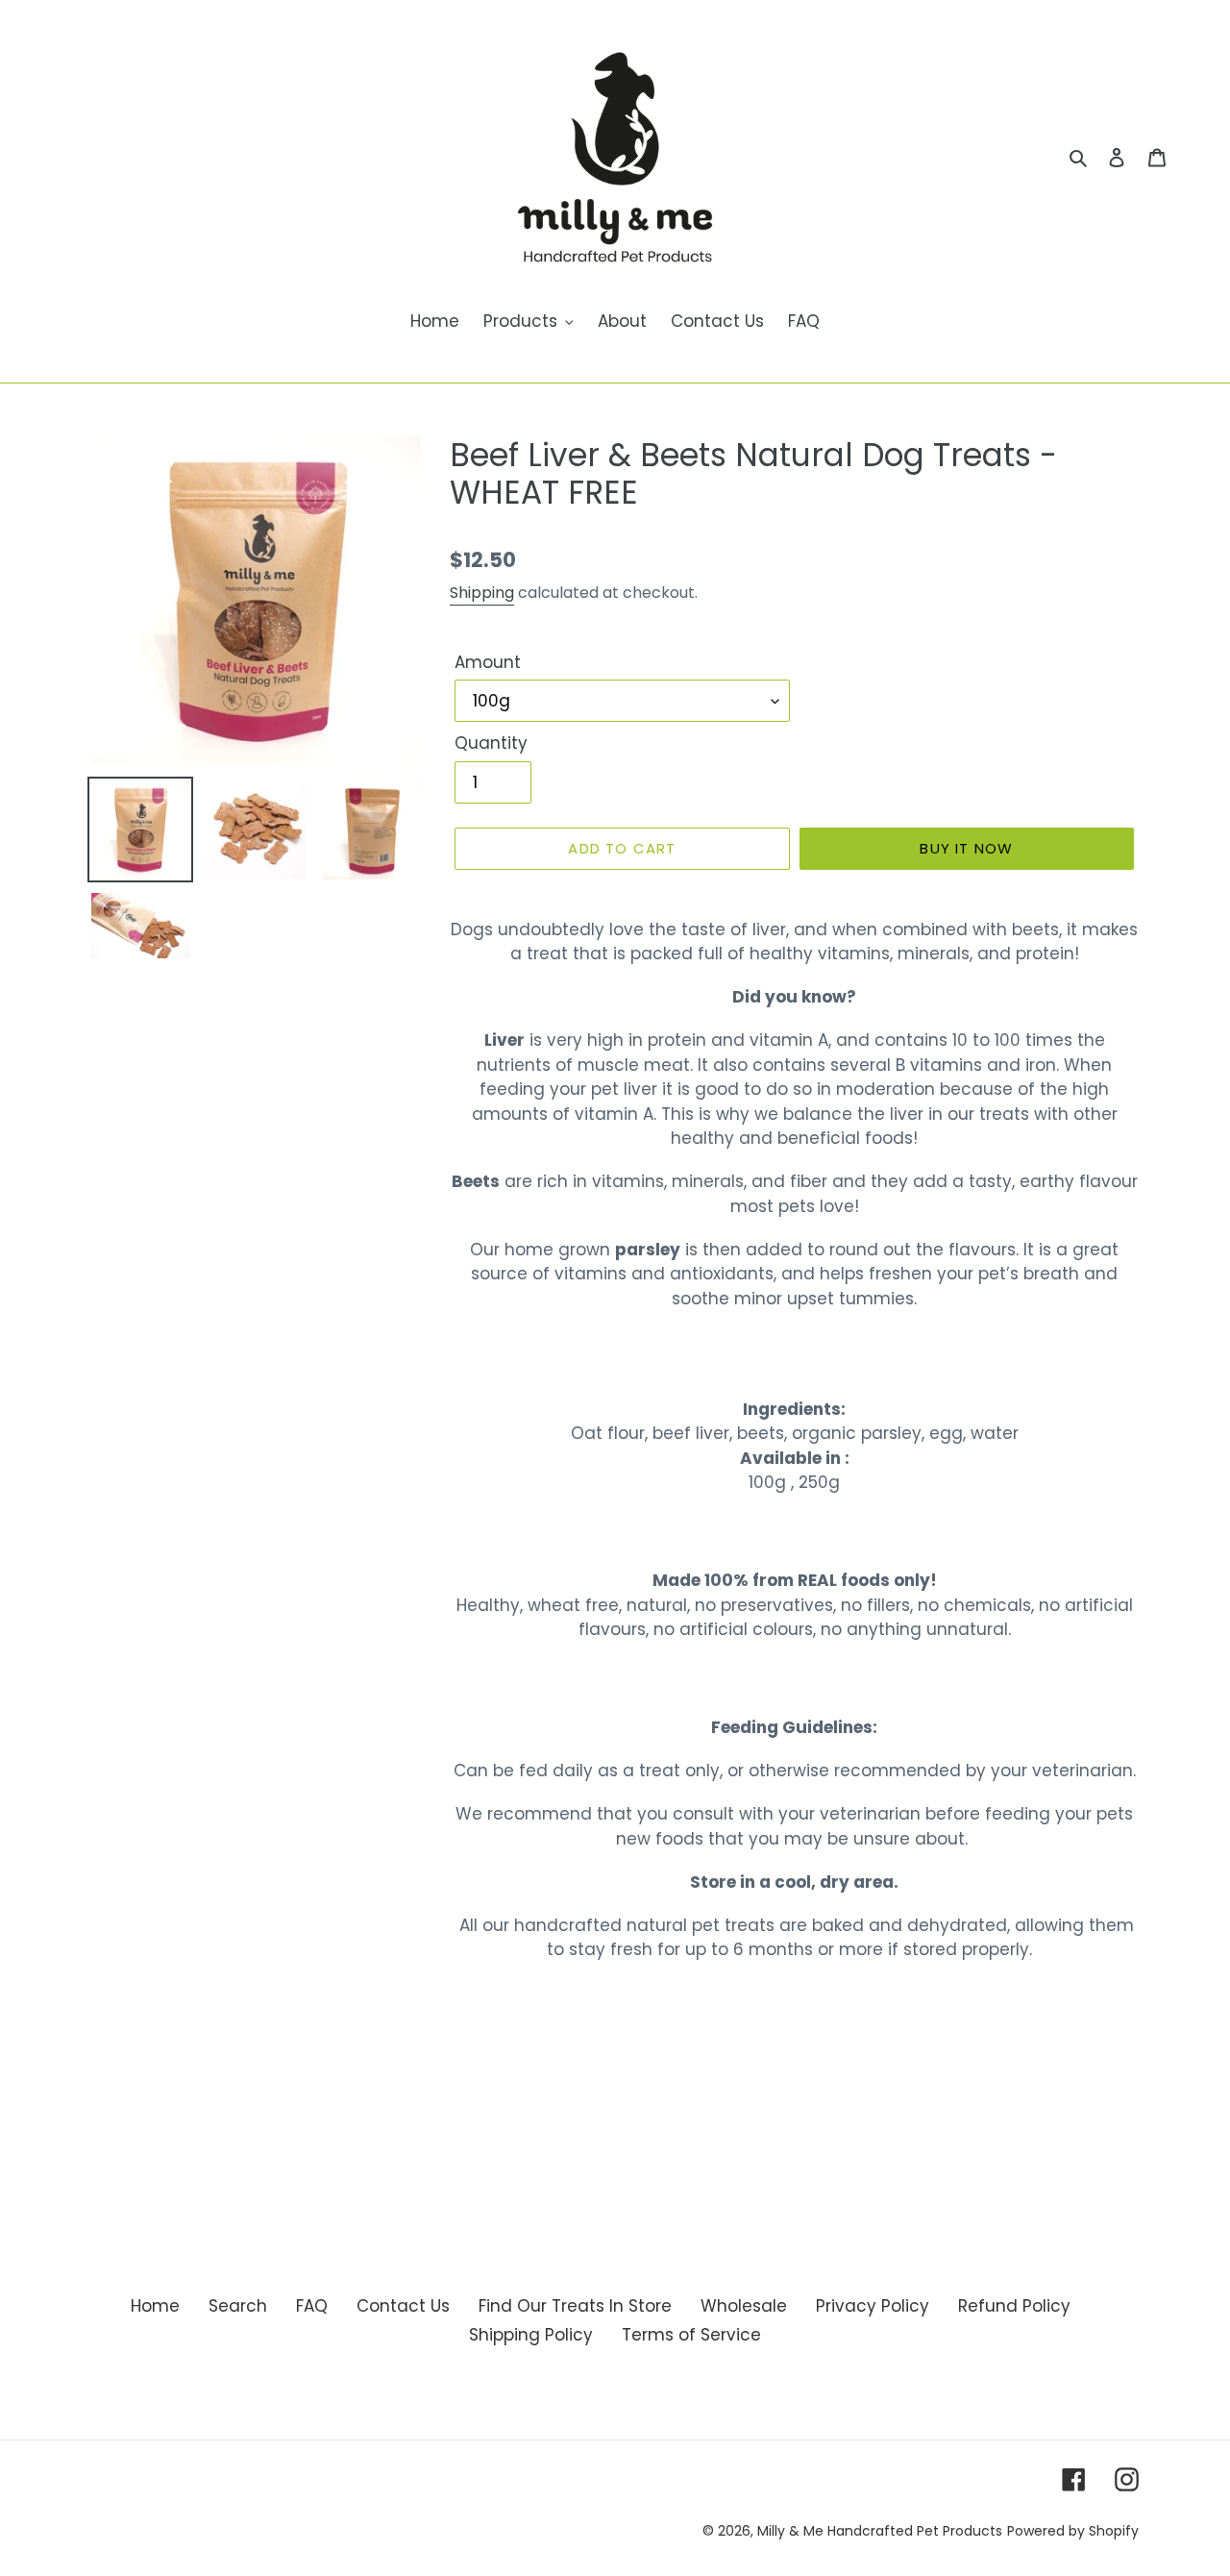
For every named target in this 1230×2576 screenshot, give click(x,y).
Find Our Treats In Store (575, 2306)
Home (155, 2306)
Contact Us (403, 2306)
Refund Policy (1014, 2306)
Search (238, 2306)
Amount (488, 662)
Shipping (482, 593)
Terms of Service (691, 2335)
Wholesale (744, 2306)
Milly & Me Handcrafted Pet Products (880, 2531)
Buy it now (966, 848)
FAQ (312, 2306)
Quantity (491, 743)
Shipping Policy (531, 2335)
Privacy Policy (873, 2306)
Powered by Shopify (1073, 2531)
